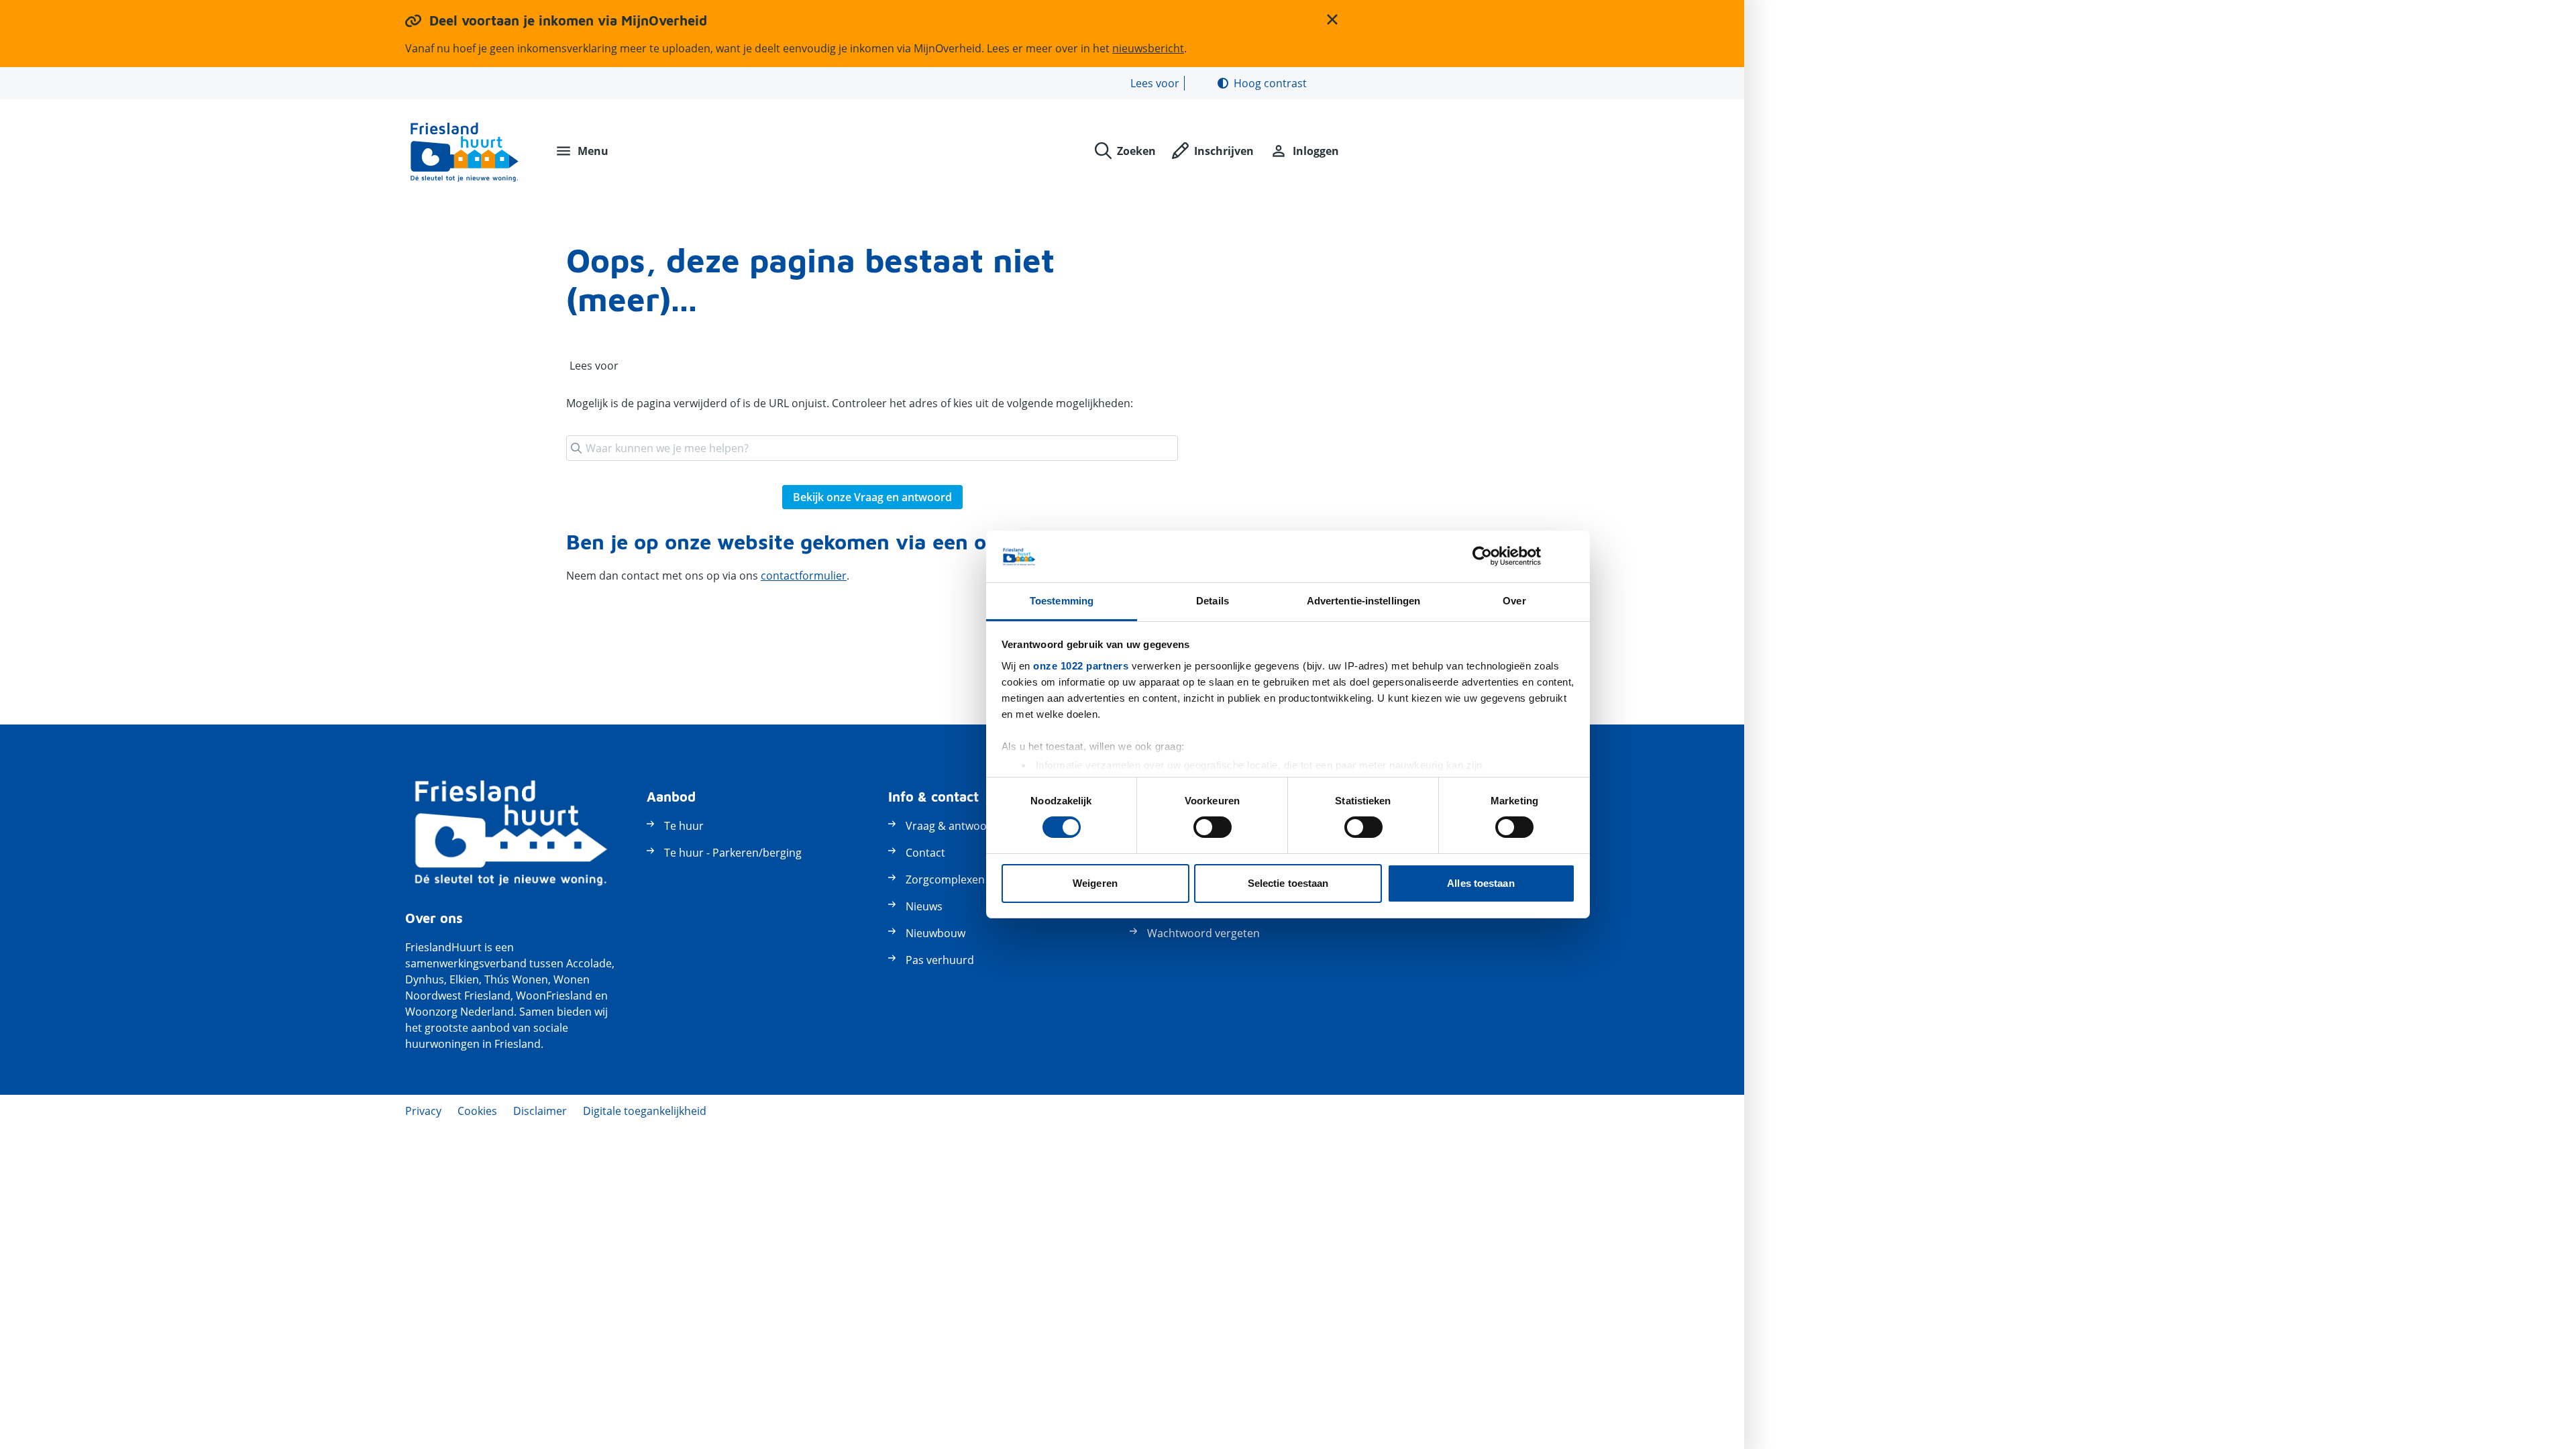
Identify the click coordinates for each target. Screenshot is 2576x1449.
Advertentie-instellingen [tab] (1363, 601)
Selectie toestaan (1288, 883)
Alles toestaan (1481, 883)
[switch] (1213, 827)
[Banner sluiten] (1570, 556)
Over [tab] (1514, 601)
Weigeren (1095, 883)
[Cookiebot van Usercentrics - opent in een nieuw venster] (1482, 556)
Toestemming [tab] (1062, 601)
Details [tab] (1213, 601)
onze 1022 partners (1081, 666)
